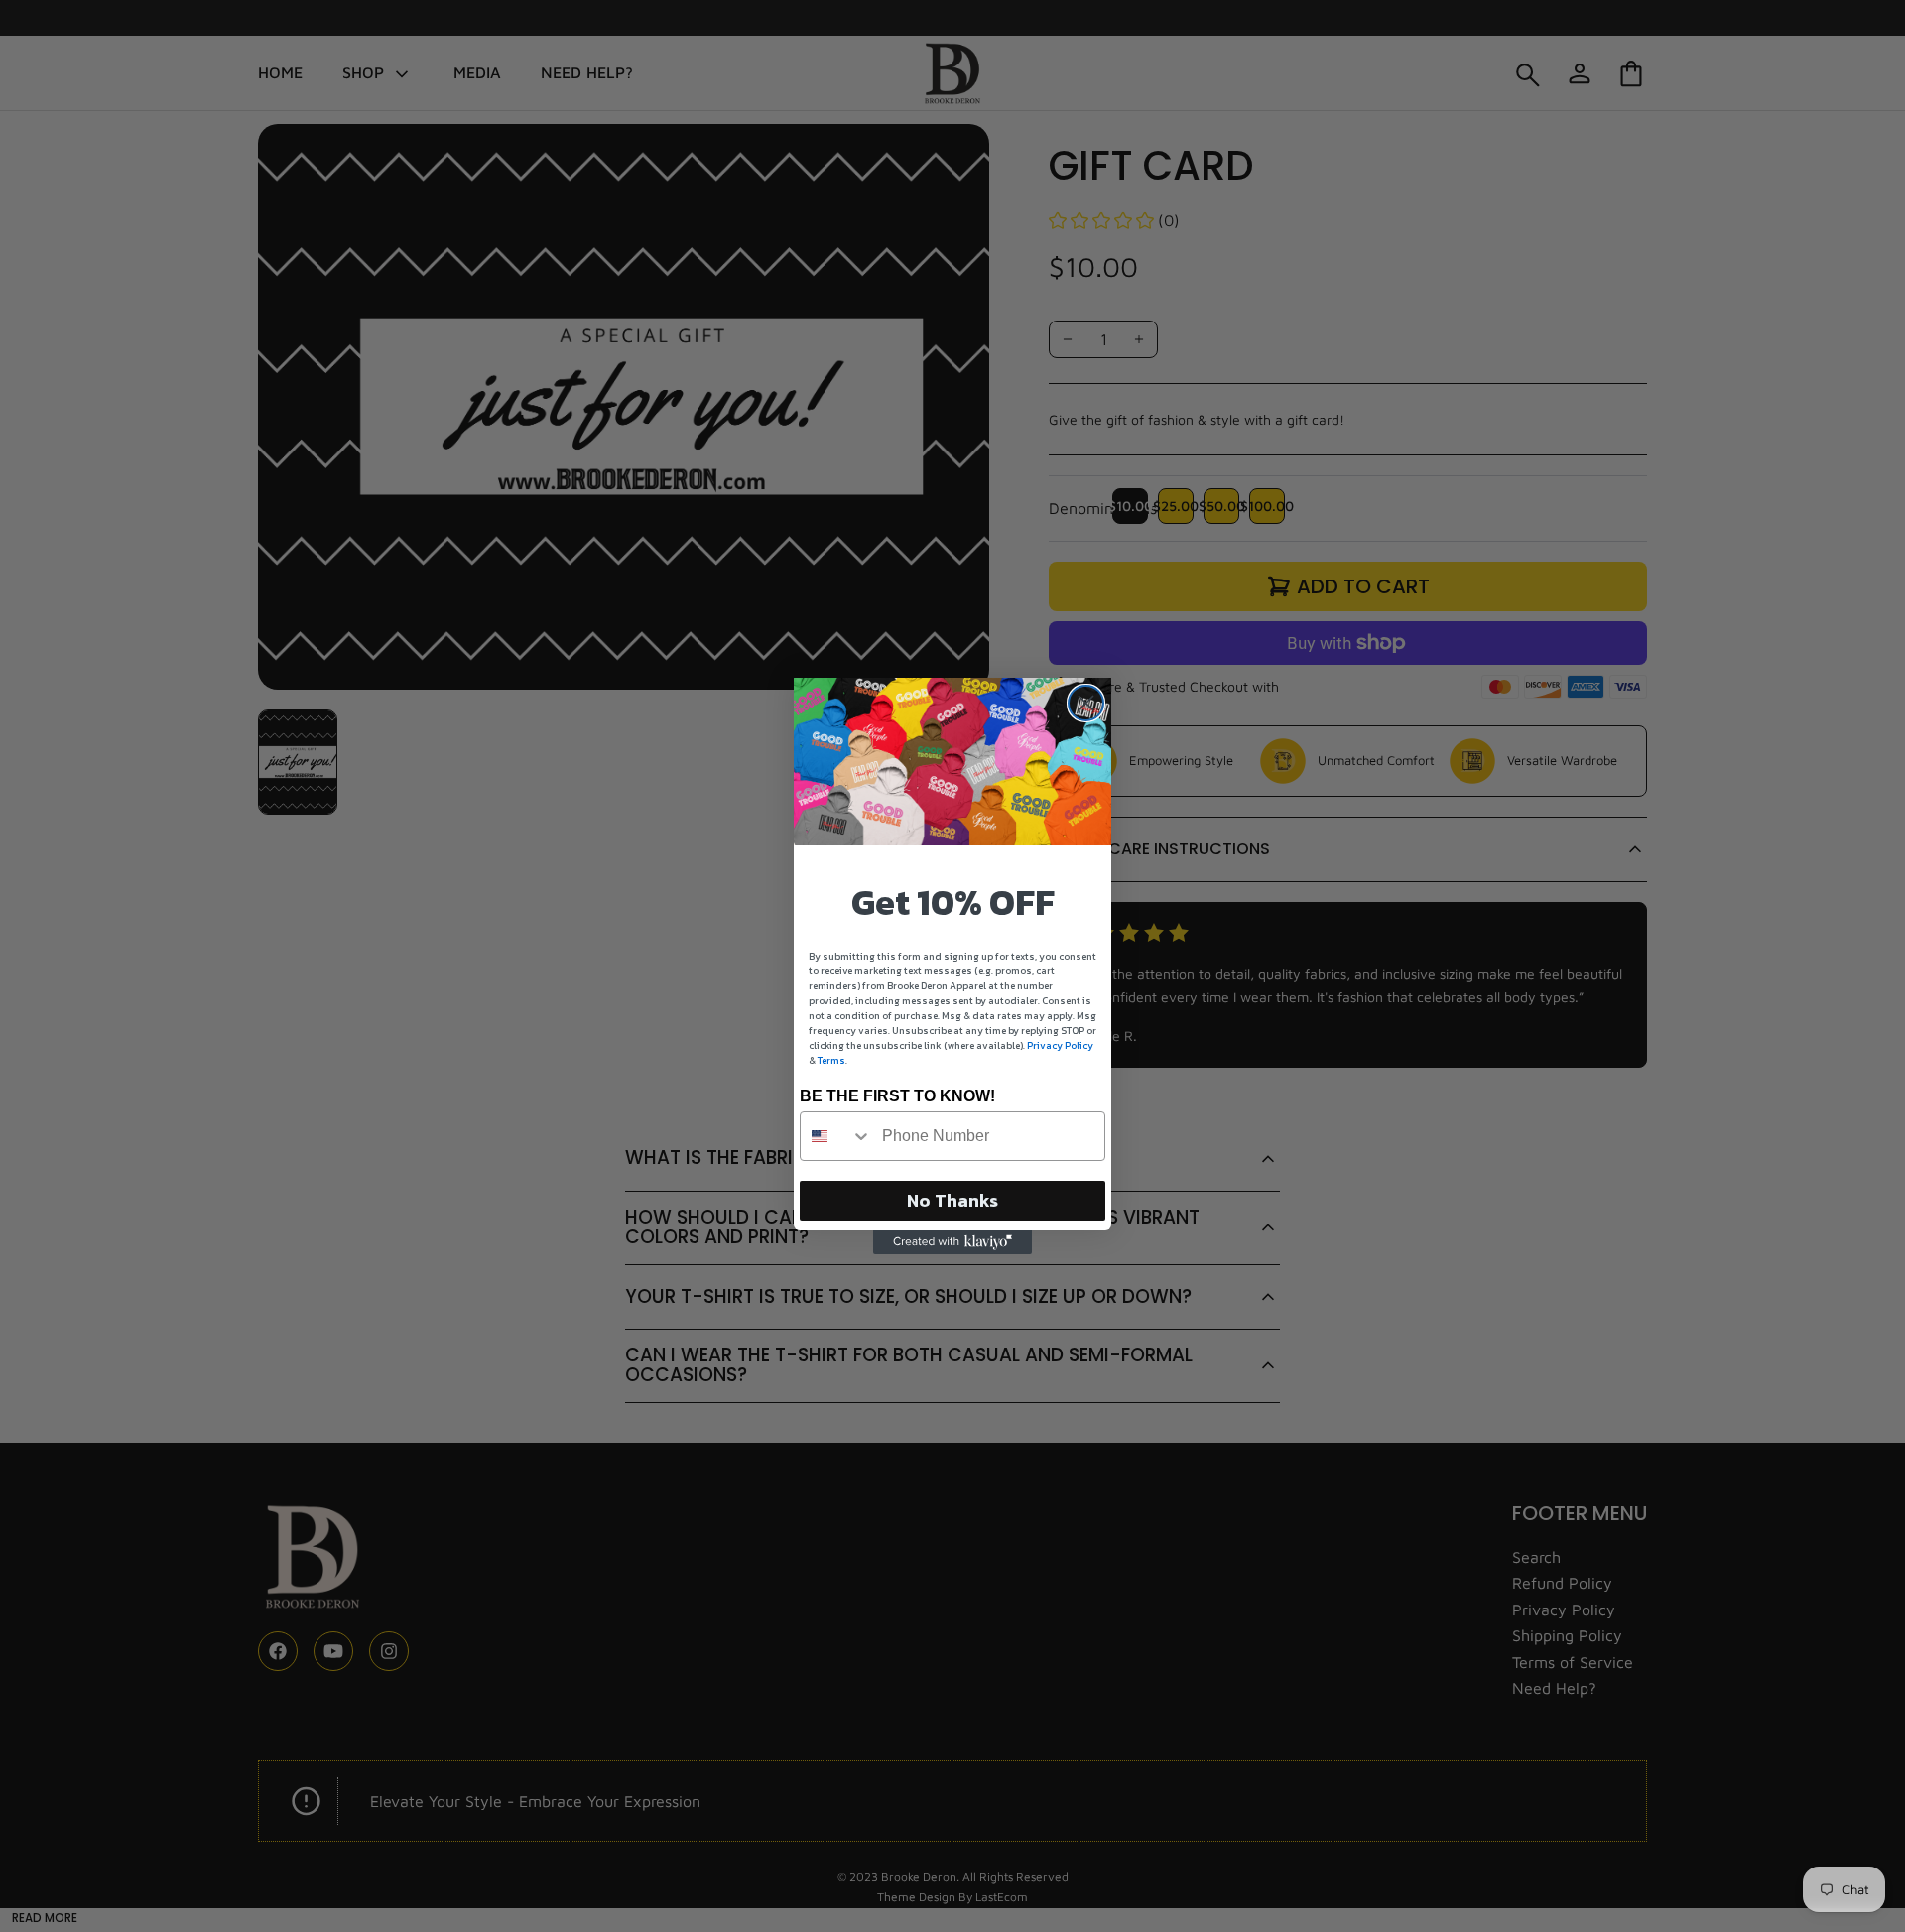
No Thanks (952, 1200)
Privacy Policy (1060, 1045)
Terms (831, 1060)
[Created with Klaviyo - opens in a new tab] (952, 1242)
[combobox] (836, 1136)
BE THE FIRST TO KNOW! (897, 1096)
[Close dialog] (1086, 703)
